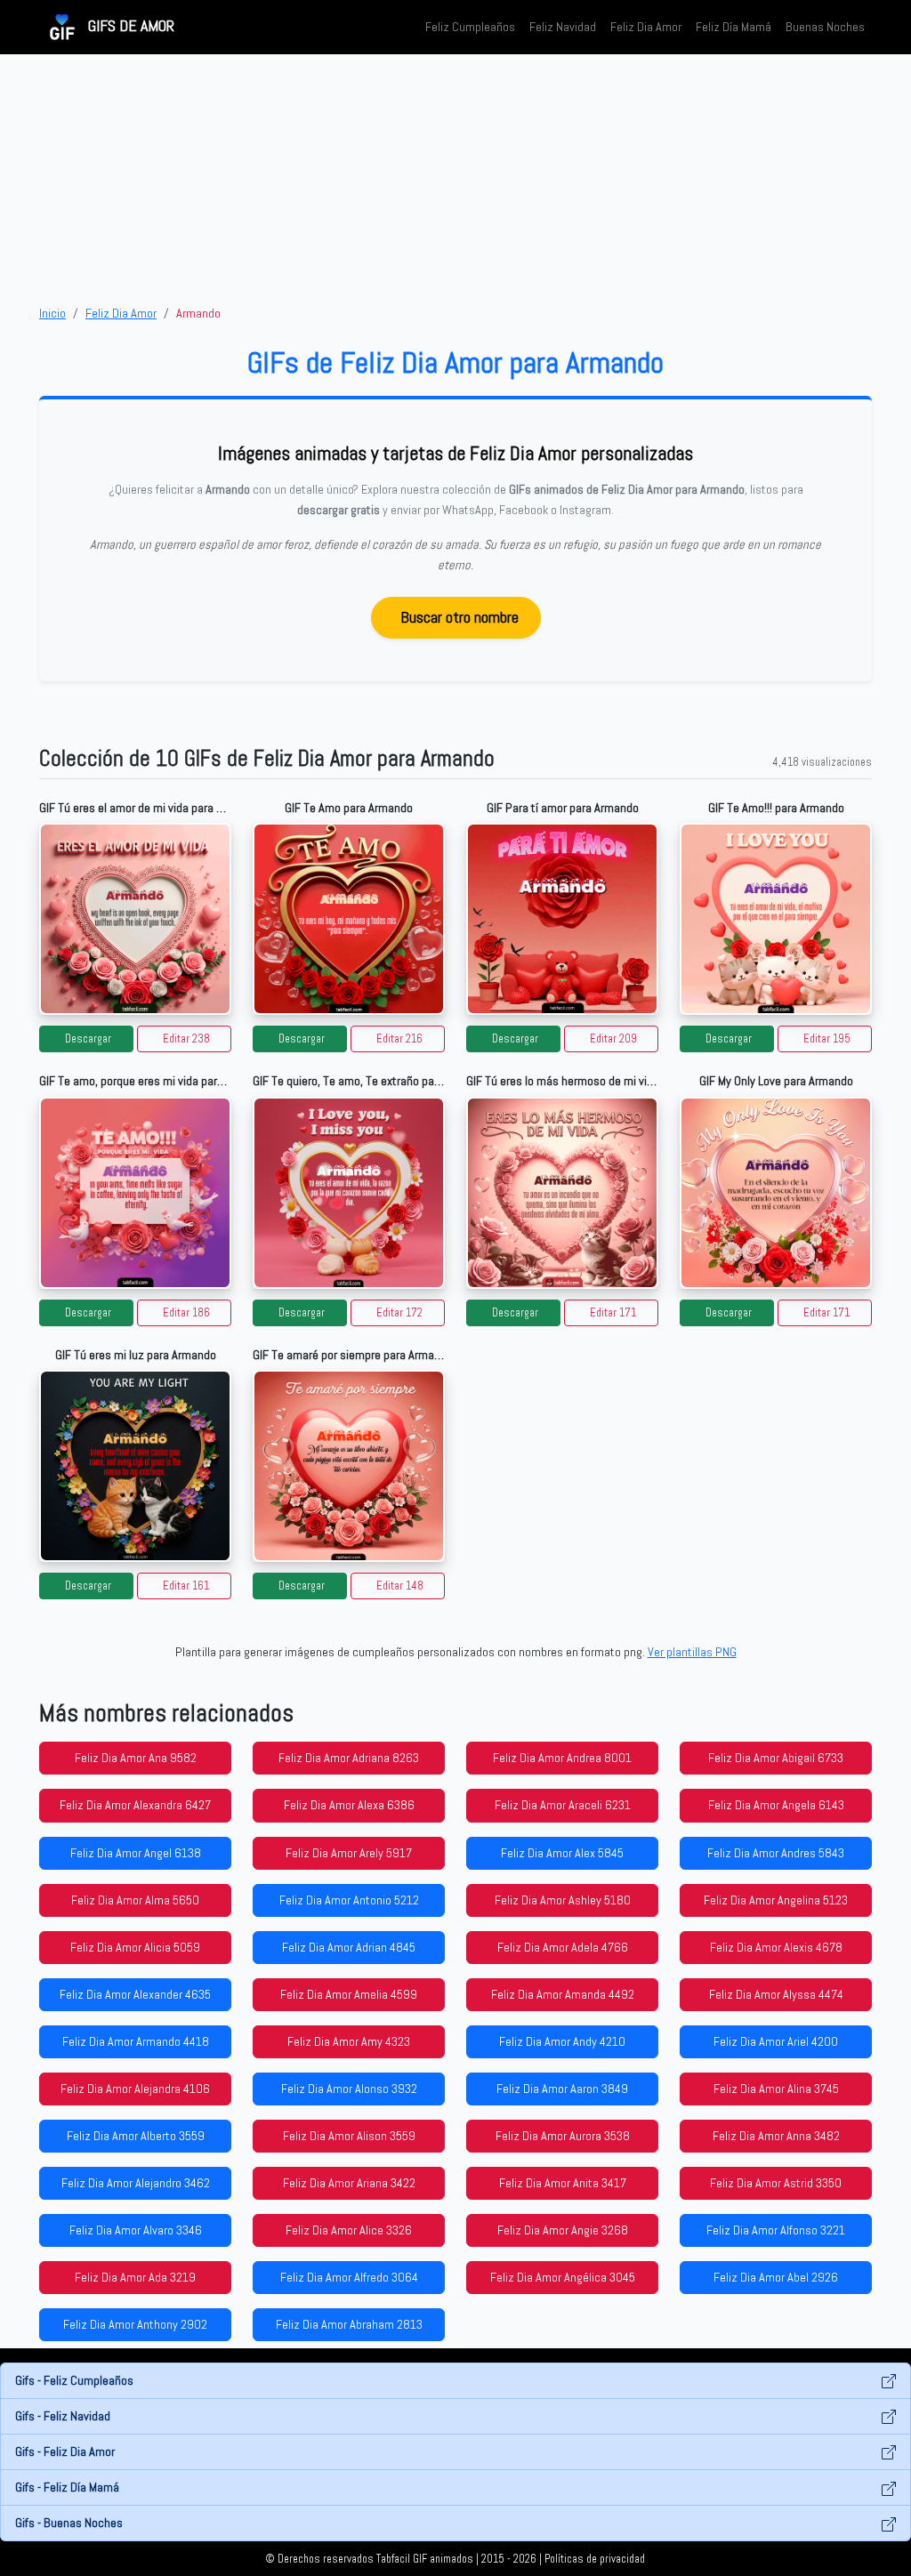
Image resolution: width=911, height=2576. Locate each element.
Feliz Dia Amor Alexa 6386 (349, 1805)
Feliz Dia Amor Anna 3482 (776, 2136)
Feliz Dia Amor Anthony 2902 (135, 2324)
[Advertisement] (455, 179)
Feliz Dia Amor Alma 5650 (135, 1900)
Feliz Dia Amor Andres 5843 (776, 1853)
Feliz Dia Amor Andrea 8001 (562, 1758)
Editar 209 (613, 1039)
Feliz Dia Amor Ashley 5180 (563, 1900)
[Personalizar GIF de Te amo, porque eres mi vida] (135, 1193)
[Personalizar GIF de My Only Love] (776, 1193)
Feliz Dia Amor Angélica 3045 (563, 2277)
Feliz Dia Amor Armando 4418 (136, 2041)
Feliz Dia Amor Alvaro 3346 (136, 2230)
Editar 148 (400, 1586)
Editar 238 (186, 1039)
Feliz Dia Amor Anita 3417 (563, 2183)
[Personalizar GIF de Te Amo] (349, 919)
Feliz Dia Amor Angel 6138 (136, 1853)
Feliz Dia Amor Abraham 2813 (349, 2324)
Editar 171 (613, 1313)
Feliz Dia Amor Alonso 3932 (349, 2089)
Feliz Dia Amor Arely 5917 (349, 1853)
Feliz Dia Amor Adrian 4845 (349, 1947)
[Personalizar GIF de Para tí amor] (562, 919)
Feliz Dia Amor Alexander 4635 (135, 1994)
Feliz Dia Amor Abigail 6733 (776, 1758)
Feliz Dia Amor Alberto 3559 (136, 2136)
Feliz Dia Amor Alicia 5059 (135, 1947)
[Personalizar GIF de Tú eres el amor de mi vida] (135, 919)
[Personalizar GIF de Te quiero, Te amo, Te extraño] (349, 1193)
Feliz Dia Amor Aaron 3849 (562, 2089)
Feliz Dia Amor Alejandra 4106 (135, 2089)
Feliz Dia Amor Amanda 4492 (563, 1994)
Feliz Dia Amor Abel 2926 (776, 2277)
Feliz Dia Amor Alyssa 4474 (776, 1994)
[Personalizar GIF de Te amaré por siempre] (349, 1466)
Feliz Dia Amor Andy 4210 (562, 2041)
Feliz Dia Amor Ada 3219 (135, 2277)
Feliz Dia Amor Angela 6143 (776, 1805)
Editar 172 (399, 1313)
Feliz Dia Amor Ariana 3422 (349, 2183)
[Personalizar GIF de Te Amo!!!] (776, 919)
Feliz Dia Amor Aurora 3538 (563, 2136)
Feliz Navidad (563, 27)
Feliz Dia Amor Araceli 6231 (563, 1805)
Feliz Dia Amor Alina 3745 (776, 2089)
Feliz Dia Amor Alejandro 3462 (136, 2183)
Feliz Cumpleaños (470, 27)
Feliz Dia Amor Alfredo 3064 (349, 2277)
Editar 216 (399, 1039)
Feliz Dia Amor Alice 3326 (349, 2230)
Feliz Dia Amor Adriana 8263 (349, 1758)
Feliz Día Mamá (734, 27)
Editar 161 (186, 1586)
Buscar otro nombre (460, 617)
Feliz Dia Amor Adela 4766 (563, 1947)
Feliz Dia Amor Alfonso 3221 (776, 2230)
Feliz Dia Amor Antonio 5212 (349, 1900)
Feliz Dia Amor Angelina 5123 (776, 1900)
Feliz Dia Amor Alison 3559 (349, 2136)
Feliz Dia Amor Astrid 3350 (776, 2183)
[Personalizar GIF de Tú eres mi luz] (135, 1466)
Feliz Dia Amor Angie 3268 (563, 2230)
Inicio (52, 313)
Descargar (88, 1039)
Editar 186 (186, 1313)
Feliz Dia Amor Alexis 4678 (776, 1947)
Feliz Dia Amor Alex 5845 (562, 1853)
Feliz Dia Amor (646, 27)
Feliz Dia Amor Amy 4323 (349, 2041)
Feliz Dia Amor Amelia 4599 (349, 1994)
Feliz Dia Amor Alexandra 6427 (135, 1805)
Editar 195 (827, 1039)
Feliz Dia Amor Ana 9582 (136, 1758)
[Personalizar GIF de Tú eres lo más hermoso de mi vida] (562, 1193)
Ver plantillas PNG (692, 1652)
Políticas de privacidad (595, 2559)
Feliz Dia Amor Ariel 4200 (776, 2041)
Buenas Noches (825, 27)
